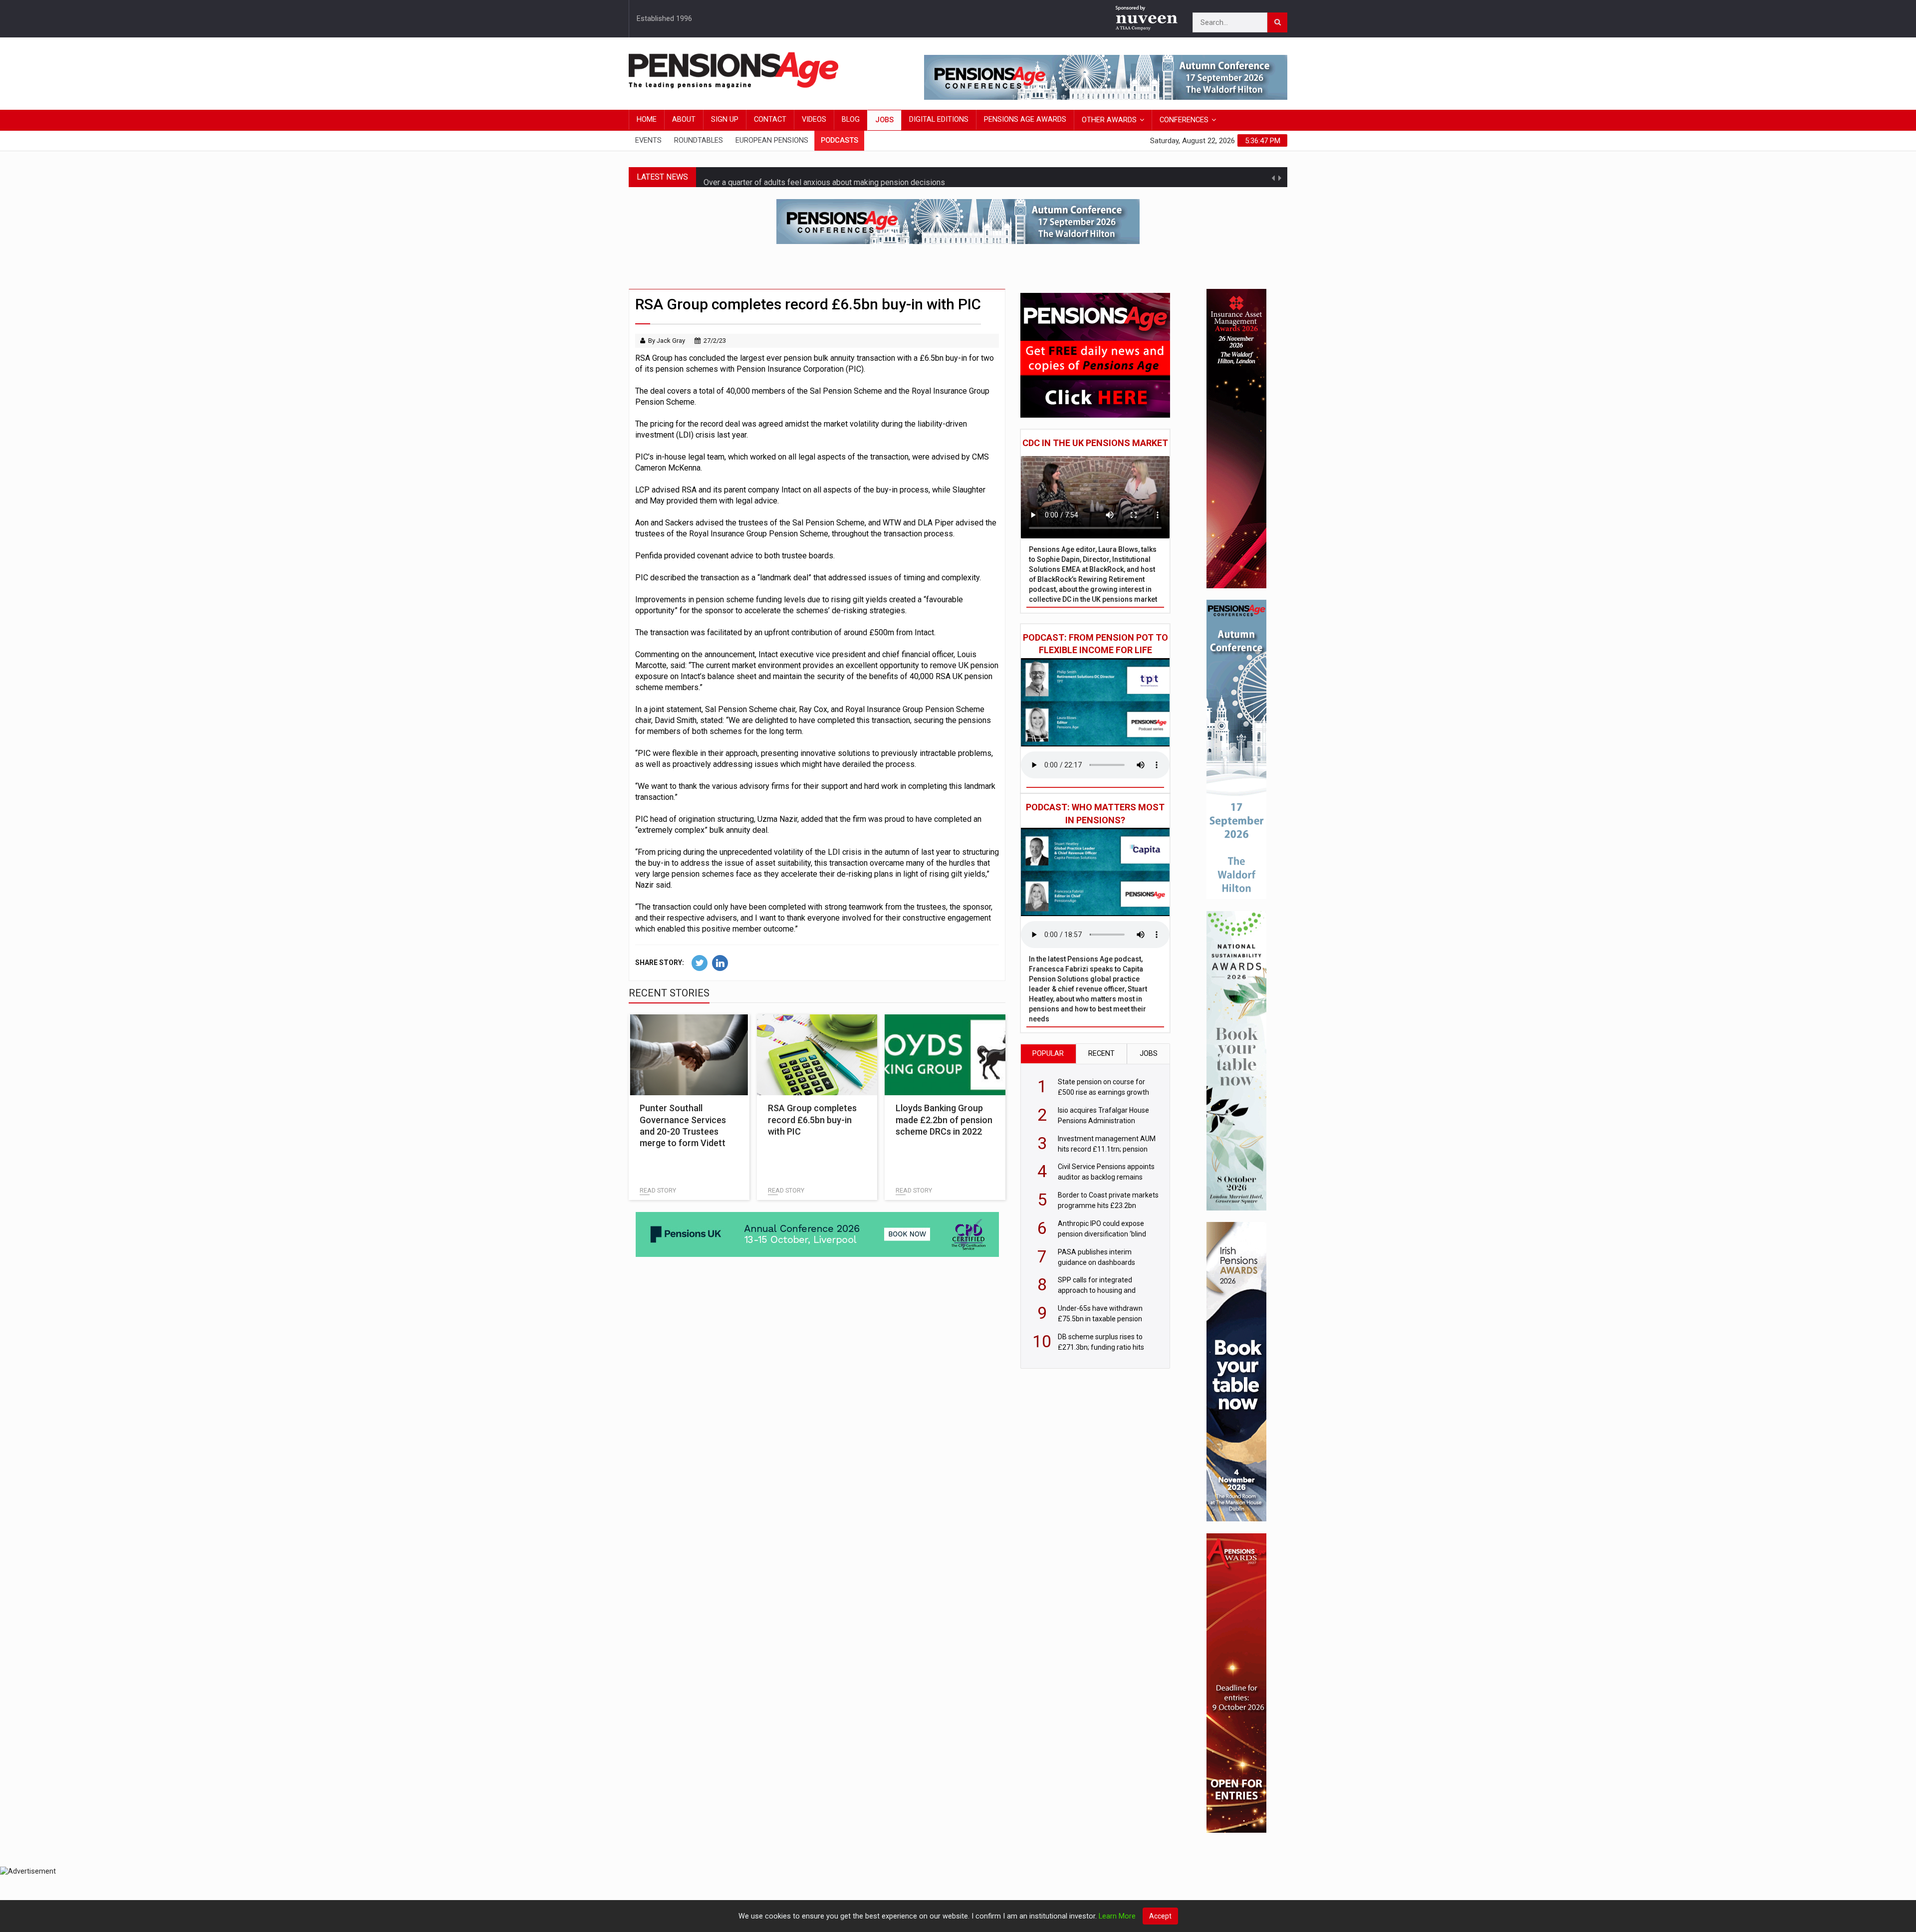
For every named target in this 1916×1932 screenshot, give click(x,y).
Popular (1048, 1054)
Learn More (1117, 1916)
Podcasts (839, 140)
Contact (770, 120)
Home (647, 120)
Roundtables (699, 140)
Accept (1160, 1916)
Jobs (884, 120)
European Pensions (772, 140)
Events (648, 140)
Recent (1101, 1054)
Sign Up (725, 120)
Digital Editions (939, 120)
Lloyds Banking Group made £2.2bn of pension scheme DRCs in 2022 (944, 1120)
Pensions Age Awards (1025, 120)
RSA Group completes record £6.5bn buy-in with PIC (812, 1120)
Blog (851, 120)
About (684, 120)
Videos (814, 120)
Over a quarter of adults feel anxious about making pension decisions (824, 169)
